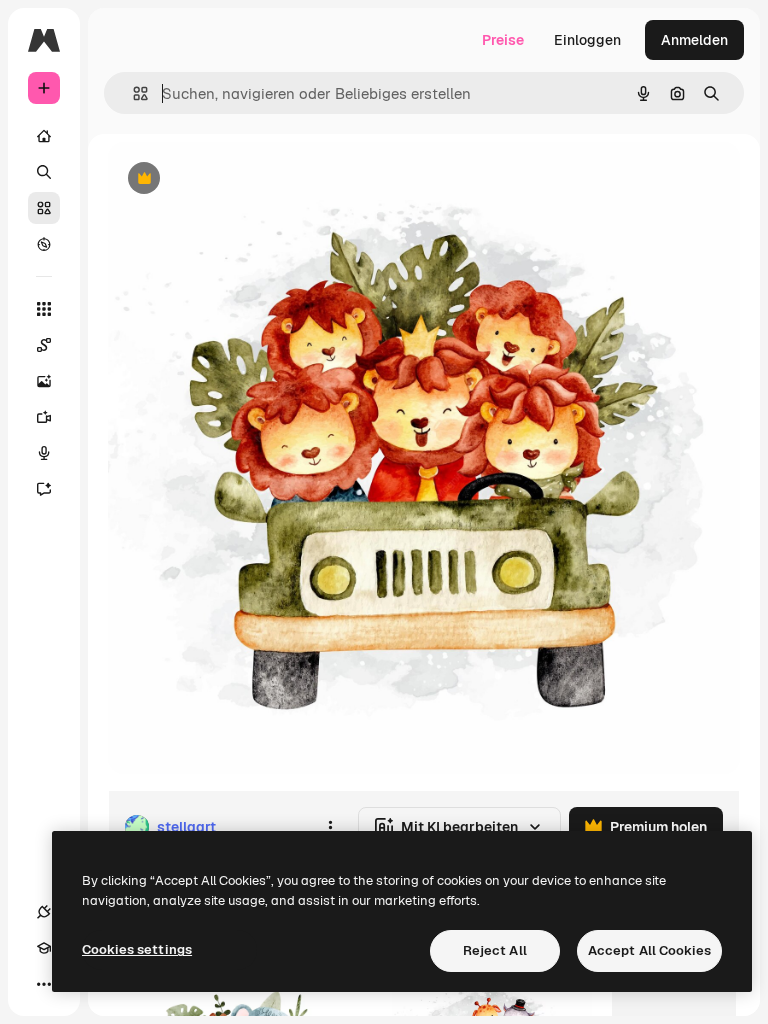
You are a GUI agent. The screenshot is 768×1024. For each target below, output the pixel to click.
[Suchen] (44, 172)
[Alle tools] (44, 309)
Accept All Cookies (649, 950)
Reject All (495, 950)
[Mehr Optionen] (330, 827)
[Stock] (44, 208)
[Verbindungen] (44, 912)
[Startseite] (44, 136)
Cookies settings (137, 949)
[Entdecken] (44, 244)
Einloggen (587, 40)
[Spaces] (44, 345)
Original (236, 179)
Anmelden (694, 40)
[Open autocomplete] (132, 93)
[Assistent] (44, 489)
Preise (503, 40)
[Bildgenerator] (44, 381)
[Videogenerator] (44, 417)
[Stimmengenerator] (44, 453)
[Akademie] (44, 948)
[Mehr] (44, 984)
